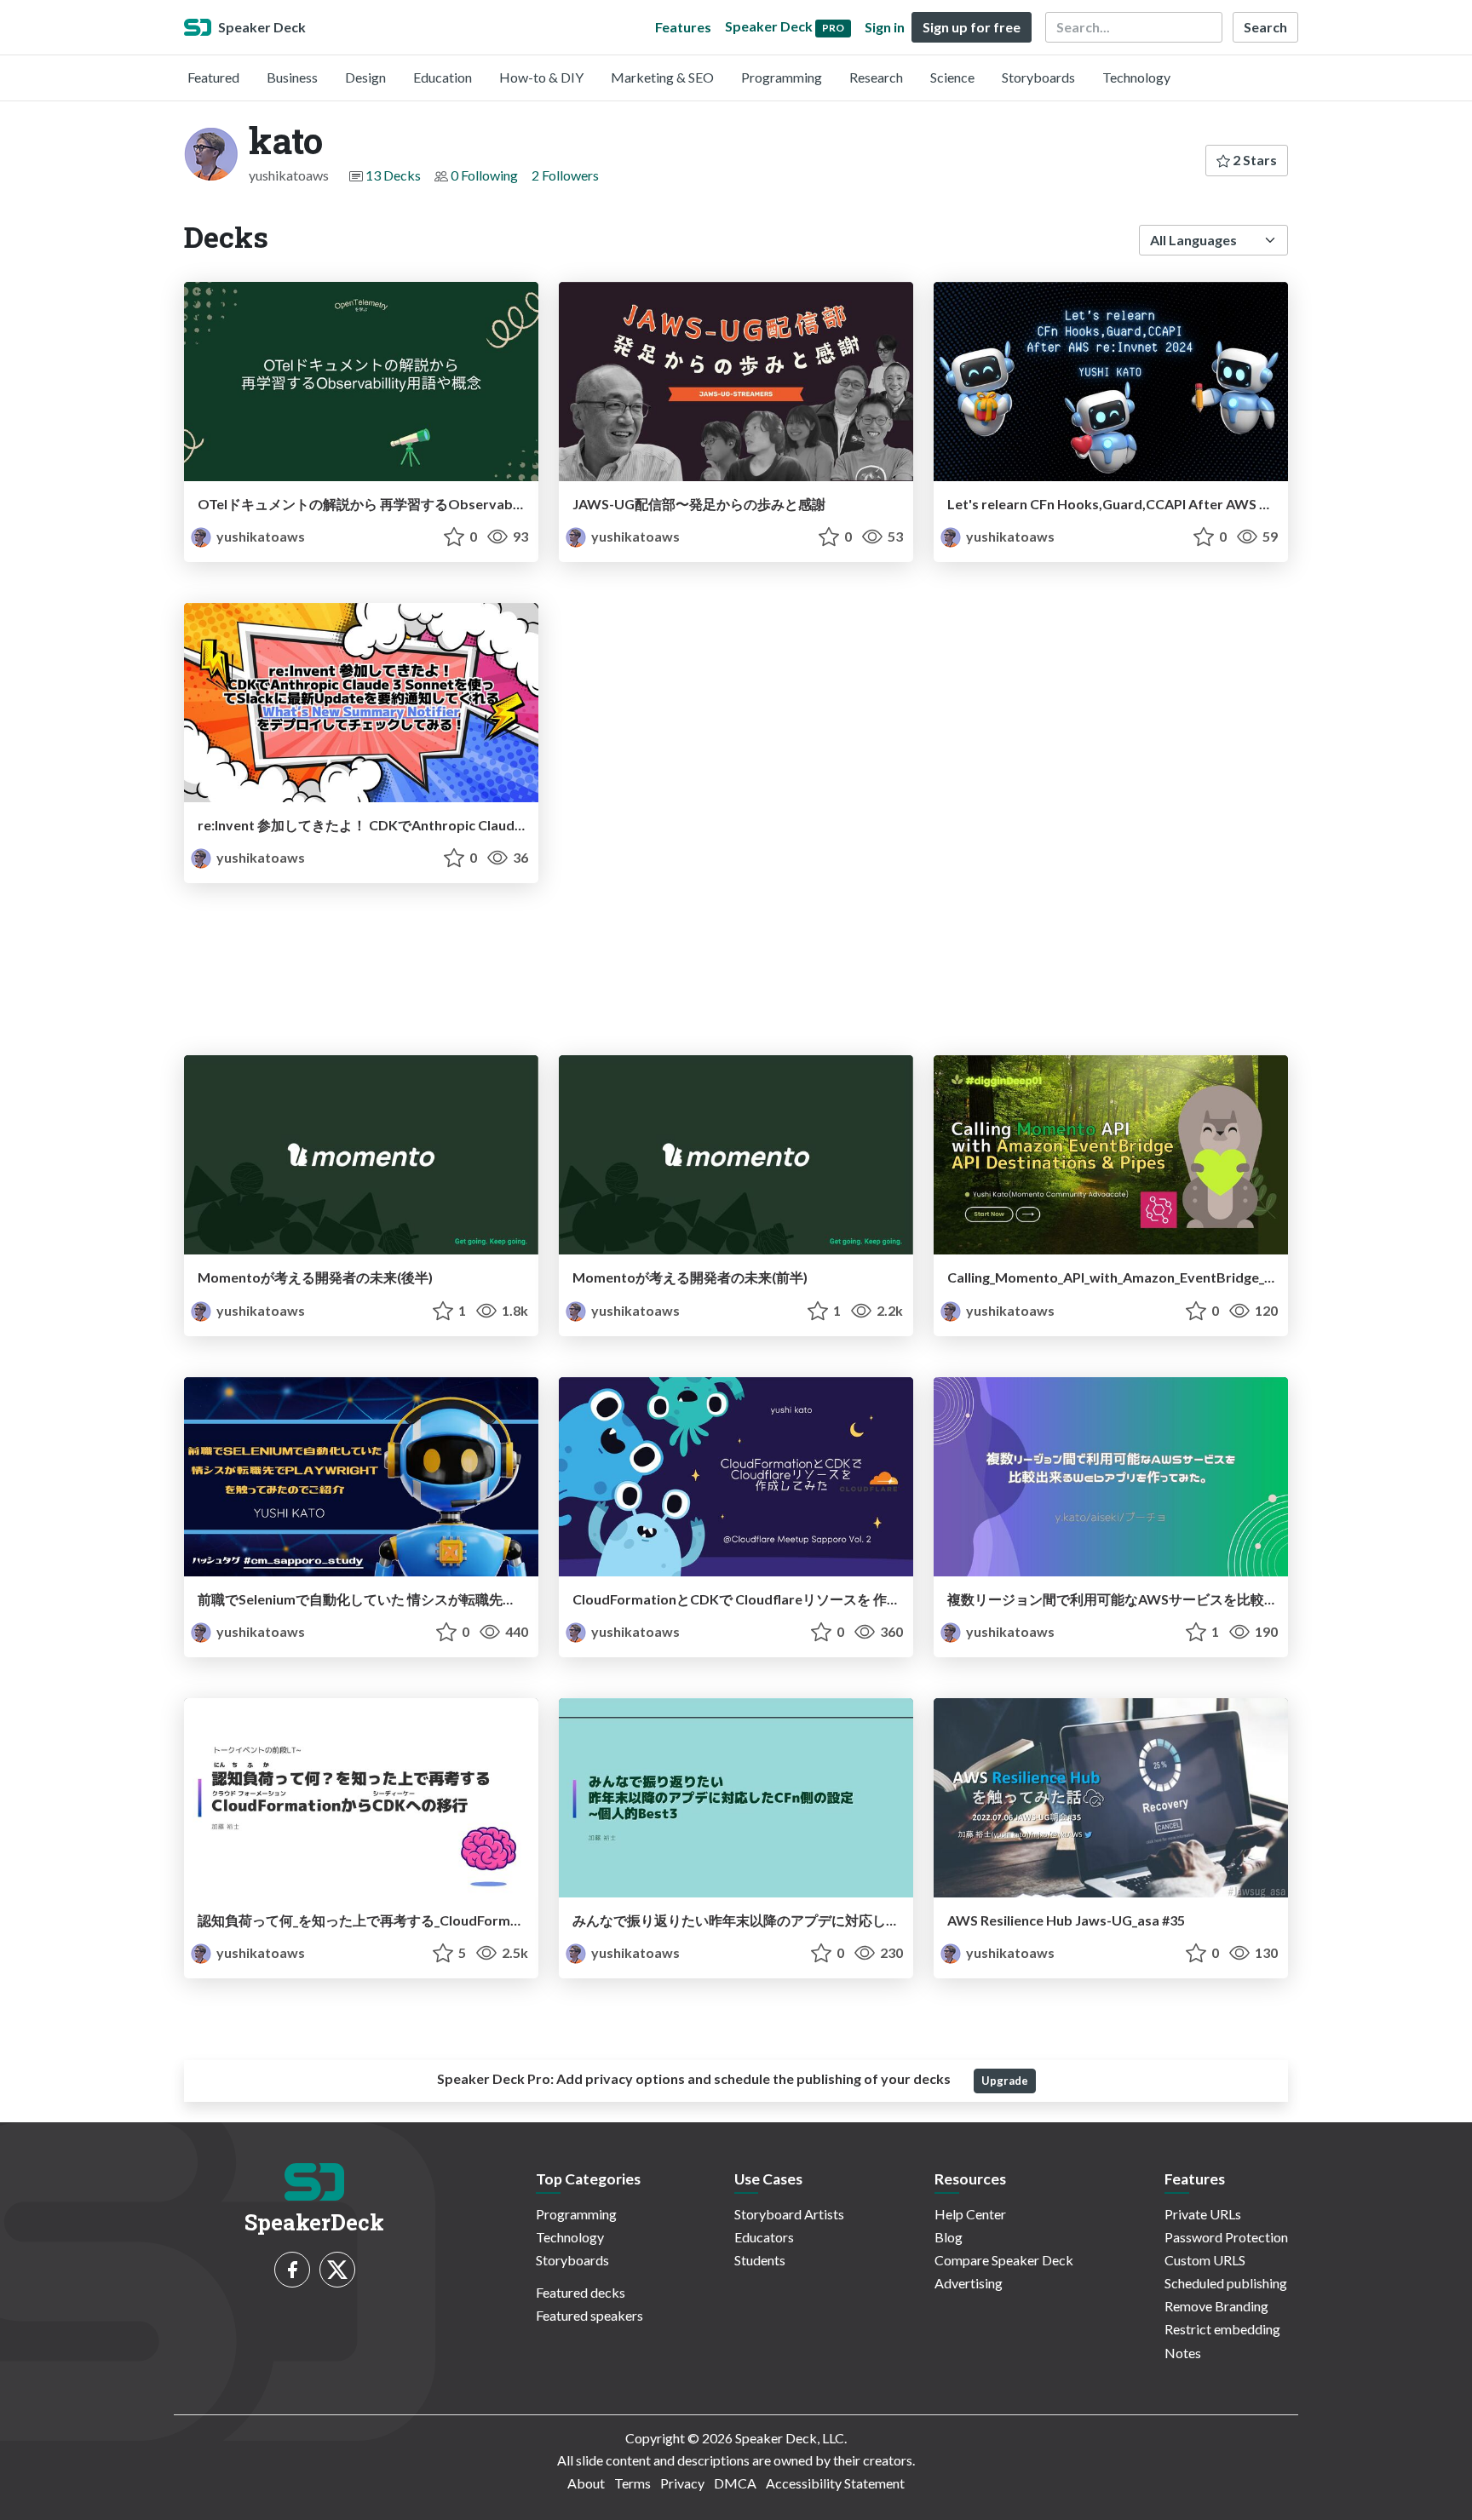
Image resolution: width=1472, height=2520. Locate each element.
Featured (213, 77)
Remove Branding (1216, 2306)
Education (443, 77)
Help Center (970, 2214)
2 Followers (565, 175)
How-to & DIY (541, 77)
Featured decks (581, 2292)
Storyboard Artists (789, 2214)
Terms (632, 2483)
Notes (1183, 2353)
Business (292, 77)
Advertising (969, 2283)
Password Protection (1226, 2237)
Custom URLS (1205, 2260)
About (586, 2483)
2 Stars (1253, 160)
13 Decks (393, 175)
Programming (782, 77)
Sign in (885, 27)
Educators (764, 2237)
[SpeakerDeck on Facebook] (292, 2270)
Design (365, 77)
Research (876, 77)
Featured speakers (589, 2315)
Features (683, 27)
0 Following (484, 175)
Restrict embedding (1222, 2329)
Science (952, 77)
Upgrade (1005, 2081)
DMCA (735, 2483)
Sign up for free (972, 27)
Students (760, 2260)
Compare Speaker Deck (1004, 2260)
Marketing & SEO (662, 77)
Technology (1136, 77)
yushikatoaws (259, 536)
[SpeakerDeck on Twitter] (337, 2270)
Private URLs (1203, 2214)
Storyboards (1038, 77)
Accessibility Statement (835, 2483)
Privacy (682, 2483)
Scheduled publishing (1226, 2283)
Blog (949, 2237)
